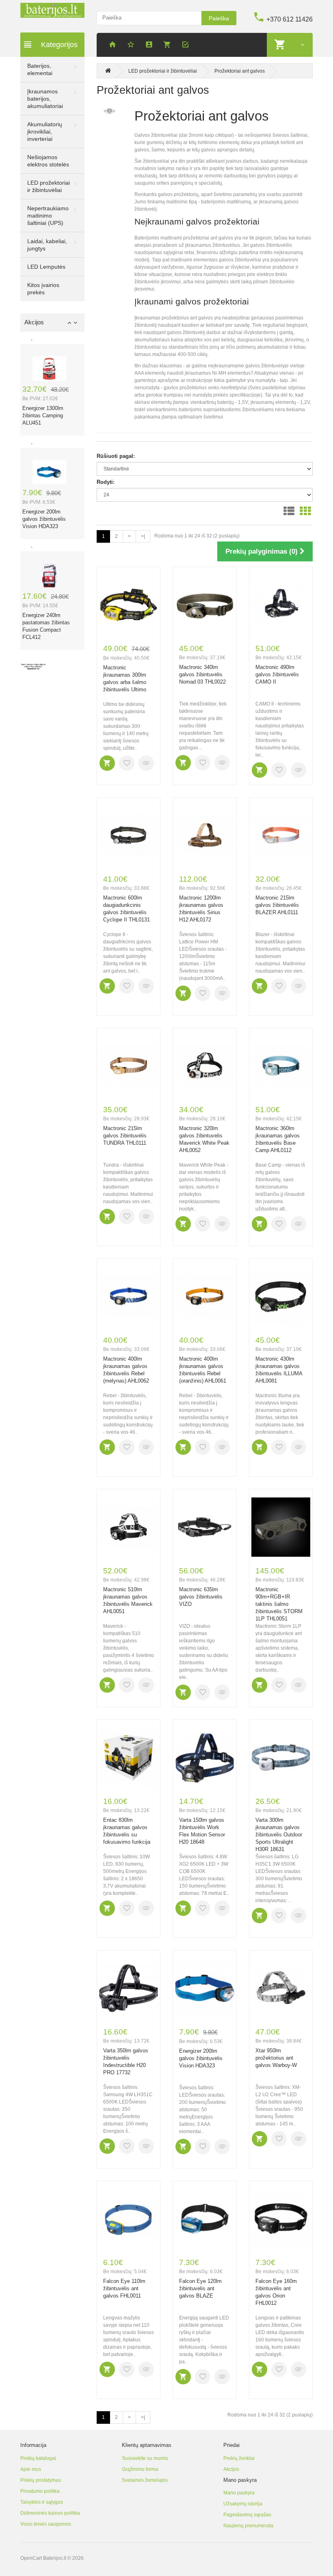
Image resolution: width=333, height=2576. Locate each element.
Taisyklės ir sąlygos (42, 2502)
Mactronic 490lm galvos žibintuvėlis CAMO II (277, 674)
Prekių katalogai (38, 2458)
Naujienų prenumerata (248, 2526)
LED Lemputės (46, 267)
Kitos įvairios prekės (43, 289)
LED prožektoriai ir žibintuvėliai (49, 186)
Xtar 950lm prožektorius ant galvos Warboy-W (276, 2058)
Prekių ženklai (239, 2458)
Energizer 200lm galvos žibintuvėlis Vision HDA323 (44, 519)
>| (143, 536)
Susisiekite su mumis (145, 2458)
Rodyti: (106, 482)
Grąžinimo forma (140, 2469)
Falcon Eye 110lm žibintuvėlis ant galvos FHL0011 (124, 2288)
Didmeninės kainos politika (50, 2513)
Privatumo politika (40, 2491)
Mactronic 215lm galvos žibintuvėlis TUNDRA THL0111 (125, 1136)
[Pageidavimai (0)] (132, 46)
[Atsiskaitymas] (187, 46)
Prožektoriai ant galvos (240, 71)
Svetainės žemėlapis (145, 2480)
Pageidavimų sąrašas (247, 2515)
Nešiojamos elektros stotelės (48, 161)
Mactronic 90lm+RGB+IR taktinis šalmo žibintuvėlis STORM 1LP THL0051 (279, 1604)
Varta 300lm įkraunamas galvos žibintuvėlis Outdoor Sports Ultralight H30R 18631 (279, 1835)
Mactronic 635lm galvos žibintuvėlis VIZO (201, 1597)
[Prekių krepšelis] (169, 46)
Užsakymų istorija (243, 2504)
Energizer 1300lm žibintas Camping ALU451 (43, 415)
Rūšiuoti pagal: (116, 456)
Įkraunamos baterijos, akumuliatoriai (45, 99)
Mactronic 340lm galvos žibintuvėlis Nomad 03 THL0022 (202, 674)
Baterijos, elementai (40, 69)
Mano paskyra (239, 2493)
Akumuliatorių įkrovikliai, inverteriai (45, 132)
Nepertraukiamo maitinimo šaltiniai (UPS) (48, 216)
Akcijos (231, 2469)
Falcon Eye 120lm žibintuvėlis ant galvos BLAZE (200, 2288)
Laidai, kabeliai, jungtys (47, 245)
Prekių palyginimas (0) (263, 551)
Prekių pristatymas (41, 2480)
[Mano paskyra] (150, 46)
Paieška (219, 18)
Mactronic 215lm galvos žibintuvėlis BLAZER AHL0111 (277, 905)
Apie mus (31, 2469)
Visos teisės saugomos (46, 2524)
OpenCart (31, 2558)
